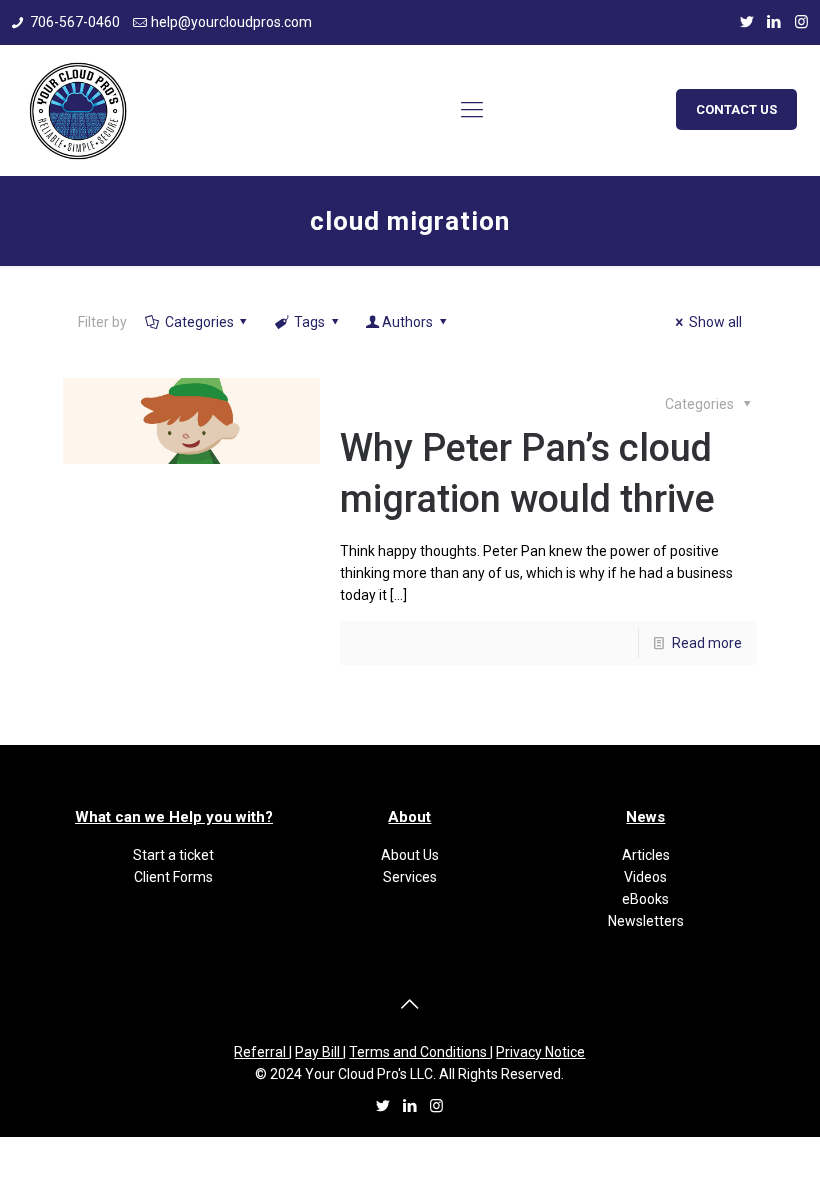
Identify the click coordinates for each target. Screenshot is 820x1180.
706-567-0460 (75, 22)
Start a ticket (173, 855)
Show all (715, 322)
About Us (410, 855)
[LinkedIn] (774, 22)
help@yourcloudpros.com (231, 22)
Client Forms (173, 877)
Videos (645, 877)
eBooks (645, 899)
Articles (646, 855)
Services (410, 877)
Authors (407, 322)
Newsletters (646, 921)
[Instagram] (801, 22)
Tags (309, 322)
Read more (707, 643)
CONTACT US (736, 109)
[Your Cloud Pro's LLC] (78, 110)
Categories (199, 322)
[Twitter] (747, 22)
